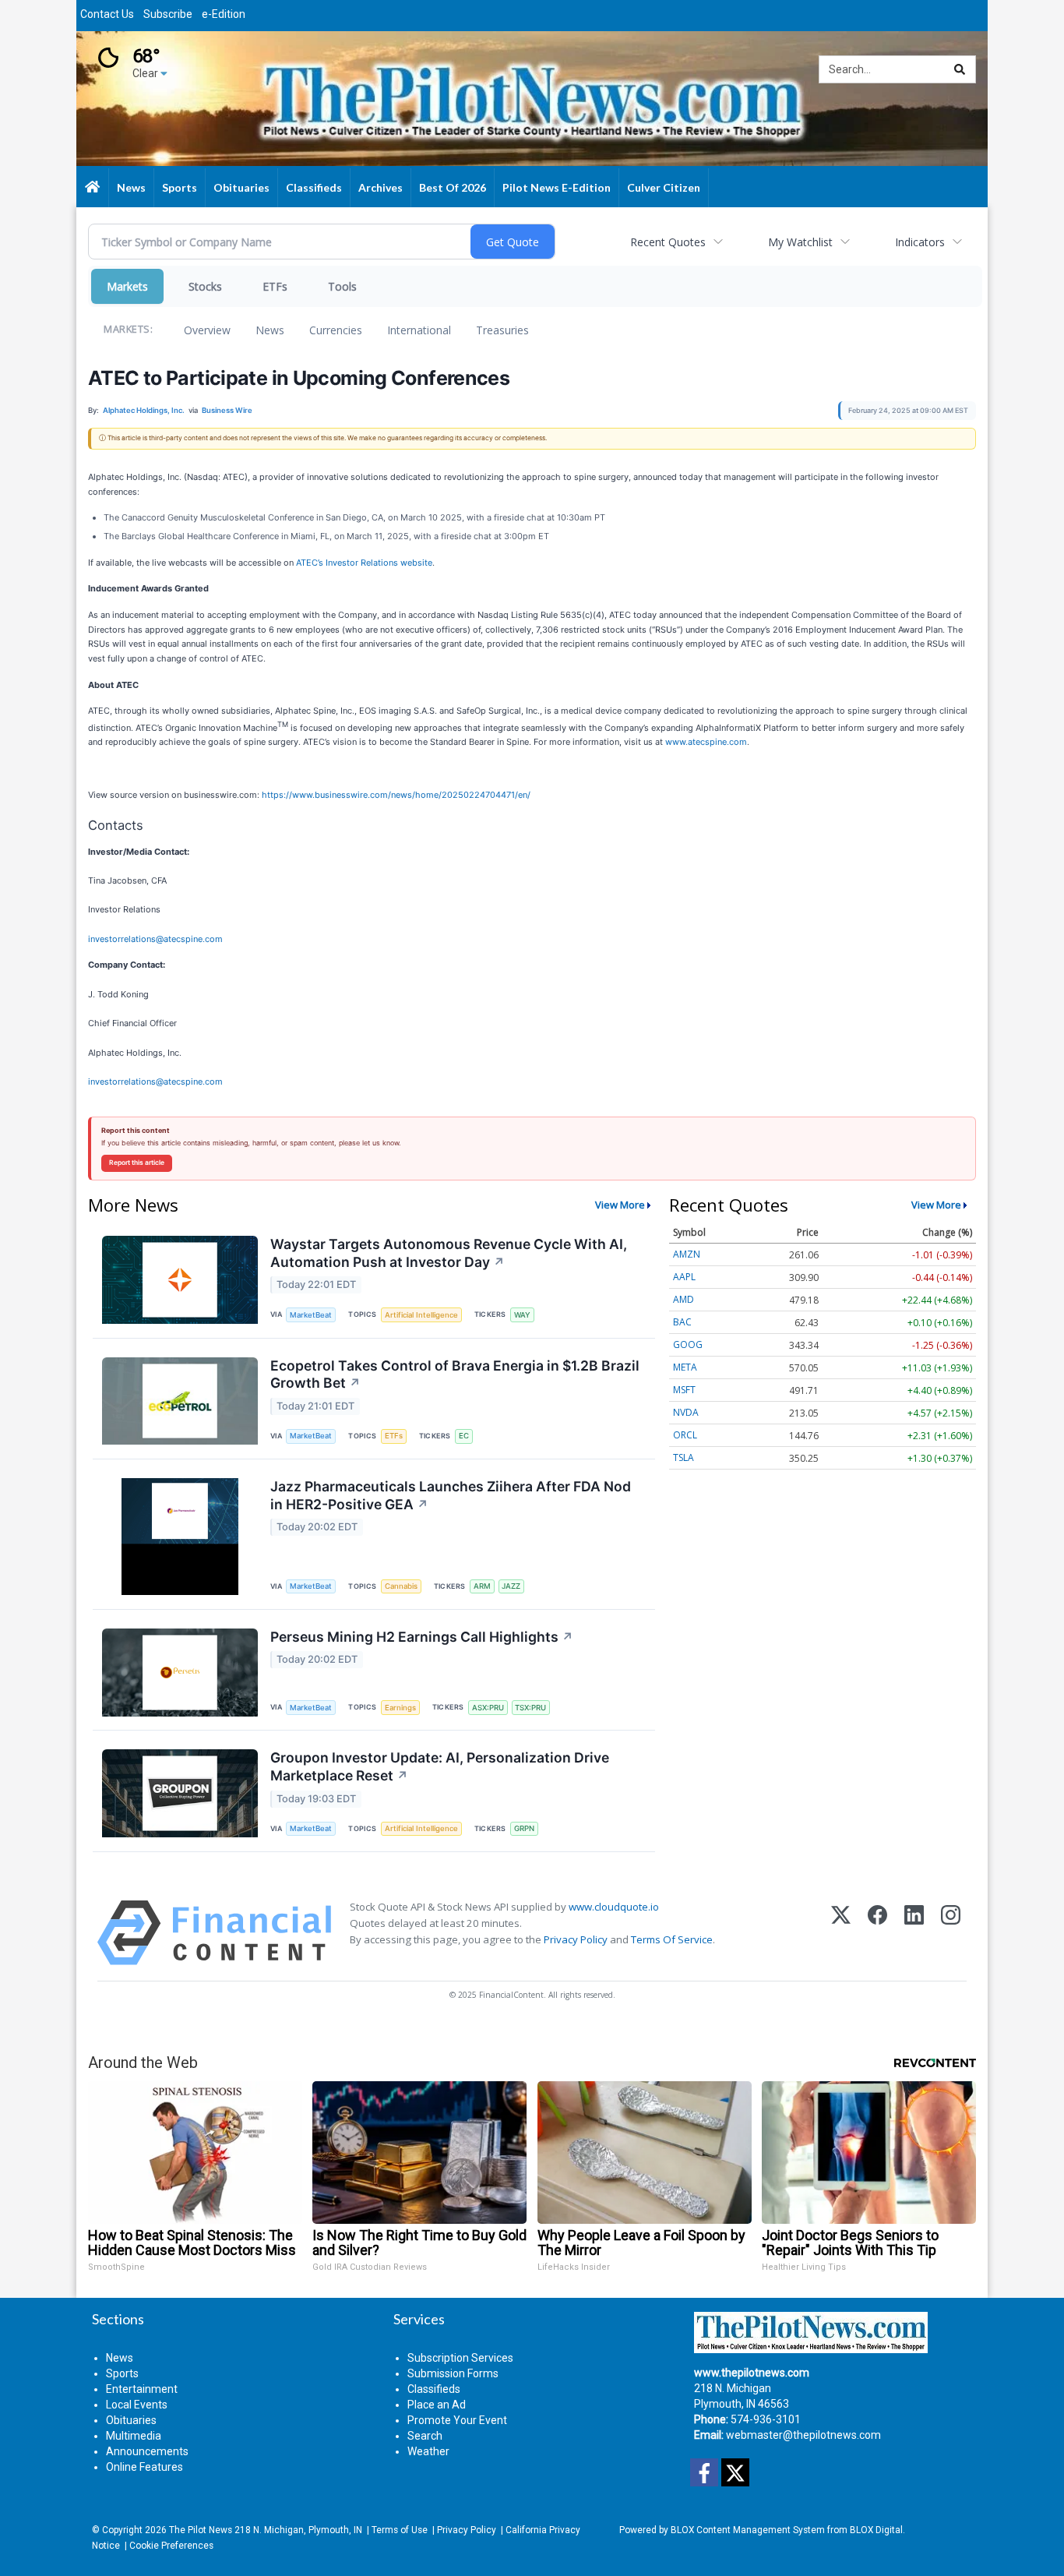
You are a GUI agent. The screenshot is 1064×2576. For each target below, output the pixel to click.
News (270, 330)
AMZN (687, 1254)
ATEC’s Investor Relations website (364, 563)
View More (620, 1205)
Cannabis (401, 1586)
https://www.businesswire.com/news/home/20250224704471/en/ (396, 795)
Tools (342, 286)
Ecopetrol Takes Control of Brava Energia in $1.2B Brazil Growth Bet (455, 1374)
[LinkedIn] (914, 1933)
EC (464, 1436)
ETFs (275, 286)
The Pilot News (201, 2530)
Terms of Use (400, 2530)
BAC (682, 1322)
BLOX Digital (876, 2530)
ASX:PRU (488, 1708)
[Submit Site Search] (960, 69)
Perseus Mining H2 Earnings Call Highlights (422, 1637)
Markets (127, 286)
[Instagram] (951, 1933)
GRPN (524, 1828)
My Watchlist (800, 242)
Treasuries (502, 330)
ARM (482, 1586)
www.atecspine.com (706, 742)
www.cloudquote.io (614, 1907)
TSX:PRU (530, 1708)
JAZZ (511, 1586)
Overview (207, 330)
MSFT (684, 1390)
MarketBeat (311, 1315)
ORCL (685, 1435)
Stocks (205, 286)
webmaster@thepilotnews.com (803, 2435)
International (419, 330)
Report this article (137, 1163)
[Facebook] (877, 1933)
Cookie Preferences (171, 2546)
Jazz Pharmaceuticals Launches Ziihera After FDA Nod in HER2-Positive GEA (451, 1495)
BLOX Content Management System (748, 2530)
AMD (683, 1299)
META (685, 1367)
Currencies (336, 330)
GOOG (688, 1344)
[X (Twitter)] (841, 1933)
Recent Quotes (668, 242)
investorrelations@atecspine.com (155, 939)
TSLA (683, 1457)
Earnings (400, 1708)
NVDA (686, 1412)
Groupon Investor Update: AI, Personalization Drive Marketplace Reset (440, 1766)
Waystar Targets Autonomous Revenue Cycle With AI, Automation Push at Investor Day (449, 1253)
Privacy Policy (576, 1939)
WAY (522, 1315)
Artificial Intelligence (421, 1315)
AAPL (684, 1277)
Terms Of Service (672, 1939)
